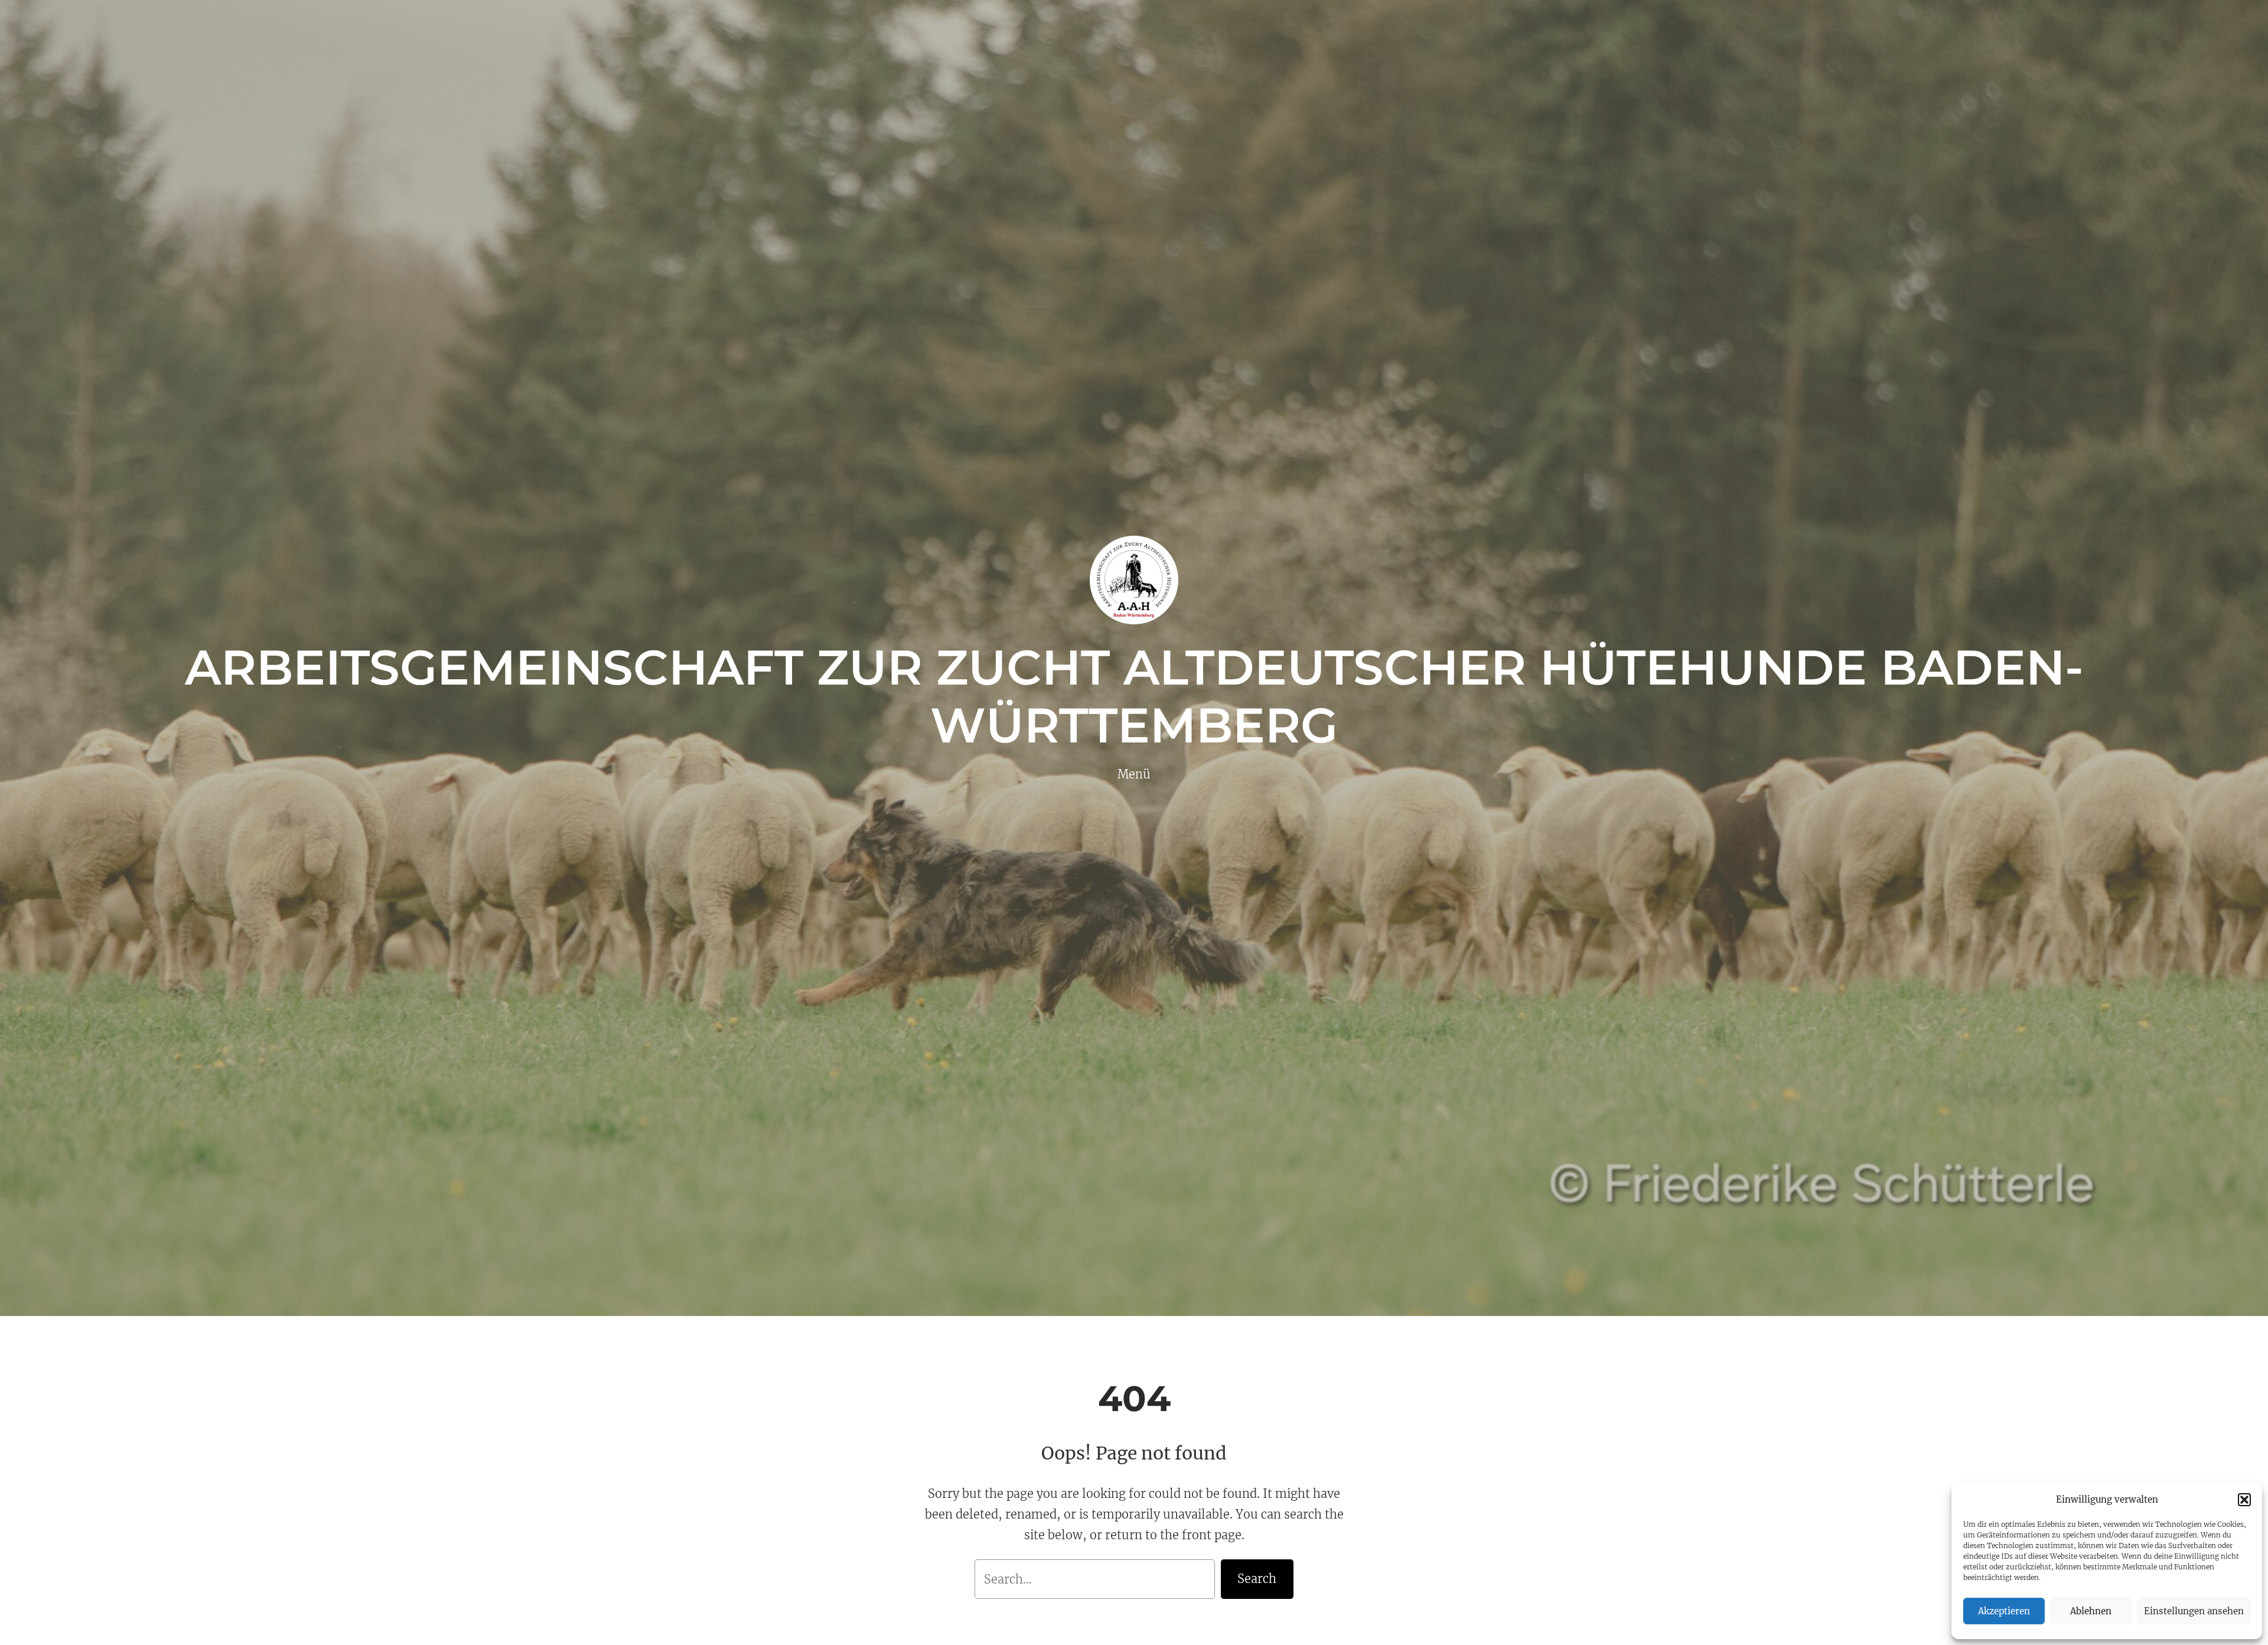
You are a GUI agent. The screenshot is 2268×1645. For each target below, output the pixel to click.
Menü (1134, 774)
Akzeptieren (2004, 1611)
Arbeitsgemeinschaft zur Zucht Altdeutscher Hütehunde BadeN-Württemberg (1134, 696)
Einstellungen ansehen (2194, 1611)
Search (1257, 1579)
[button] (2244, 1500)
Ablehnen (2091, 1611)
